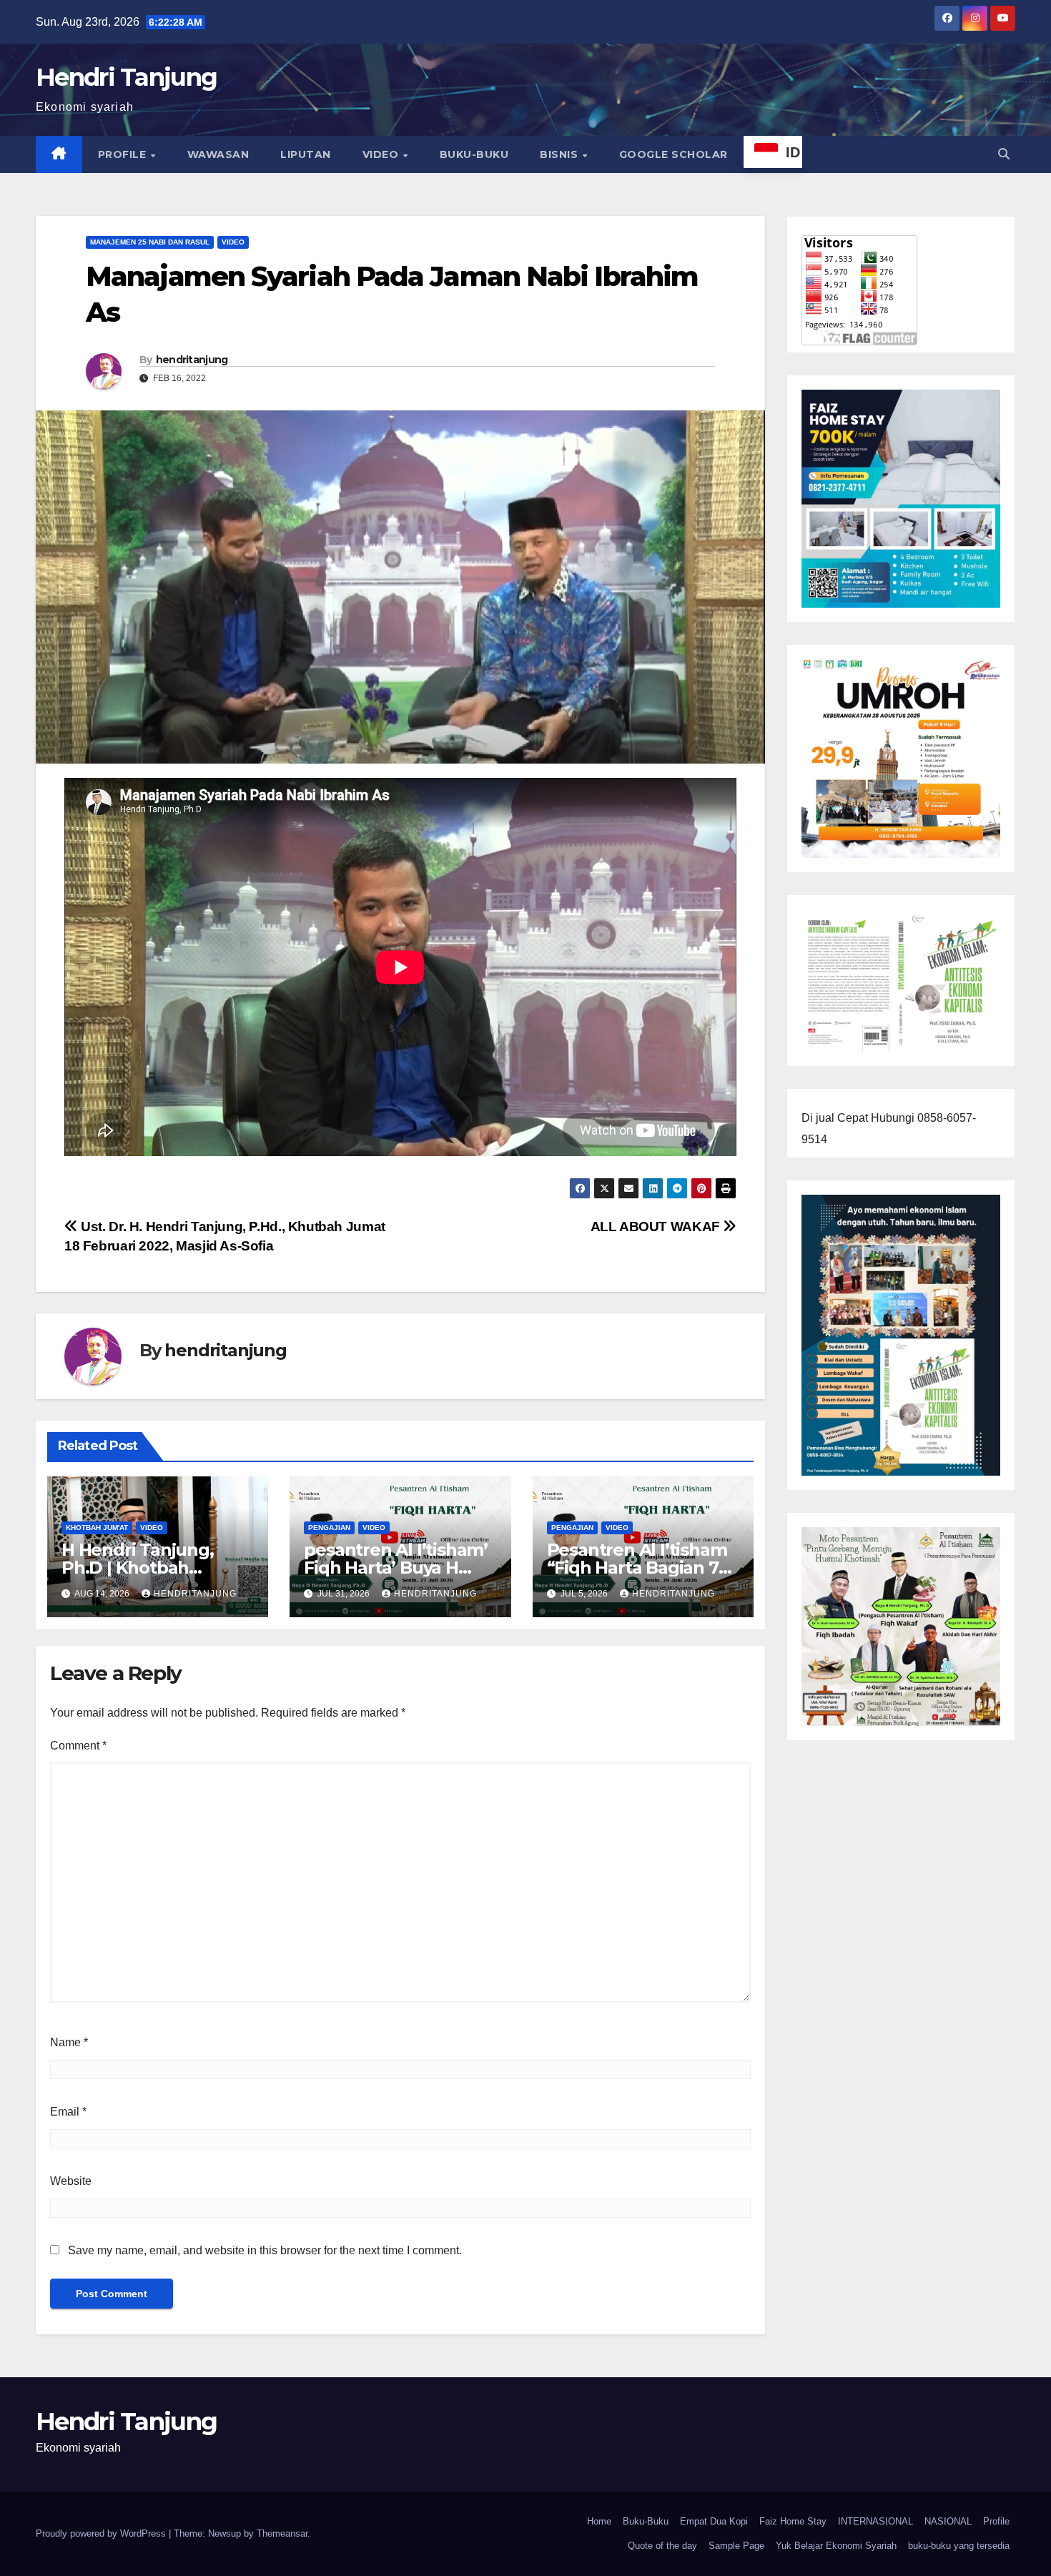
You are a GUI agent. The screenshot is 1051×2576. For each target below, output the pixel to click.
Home (599, 2521)
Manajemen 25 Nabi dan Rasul (150, 242)
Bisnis (561, 154)
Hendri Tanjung (126, 77)
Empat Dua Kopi (714, 2521)
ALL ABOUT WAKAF (657, 1227)
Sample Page (736, 2546)
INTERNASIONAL (875, 2521)
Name (69, 2042)
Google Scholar (673, 154)
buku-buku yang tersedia (959, 2546)
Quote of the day (662, 2546)
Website (71, 2181)
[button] (1004, 154)
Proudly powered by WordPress (102, 2533)
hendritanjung (192, 360)
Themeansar (282, 2533)
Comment (78, 1746)
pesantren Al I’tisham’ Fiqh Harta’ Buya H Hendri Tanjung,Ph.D (396, 1568)
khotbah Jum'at (97, 1528)
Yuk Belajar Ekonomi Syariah (836, 2546)
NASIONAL (948, 2521)
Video (382, 154)
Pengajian (329, 1528)
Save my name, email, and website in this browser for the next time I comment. (265, 2250)
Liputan (306, 154)
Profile (124, 154)
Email (68, 2112)
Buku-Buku (474, 154)
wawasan (218, 154)
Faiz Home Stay (793, 2521)
